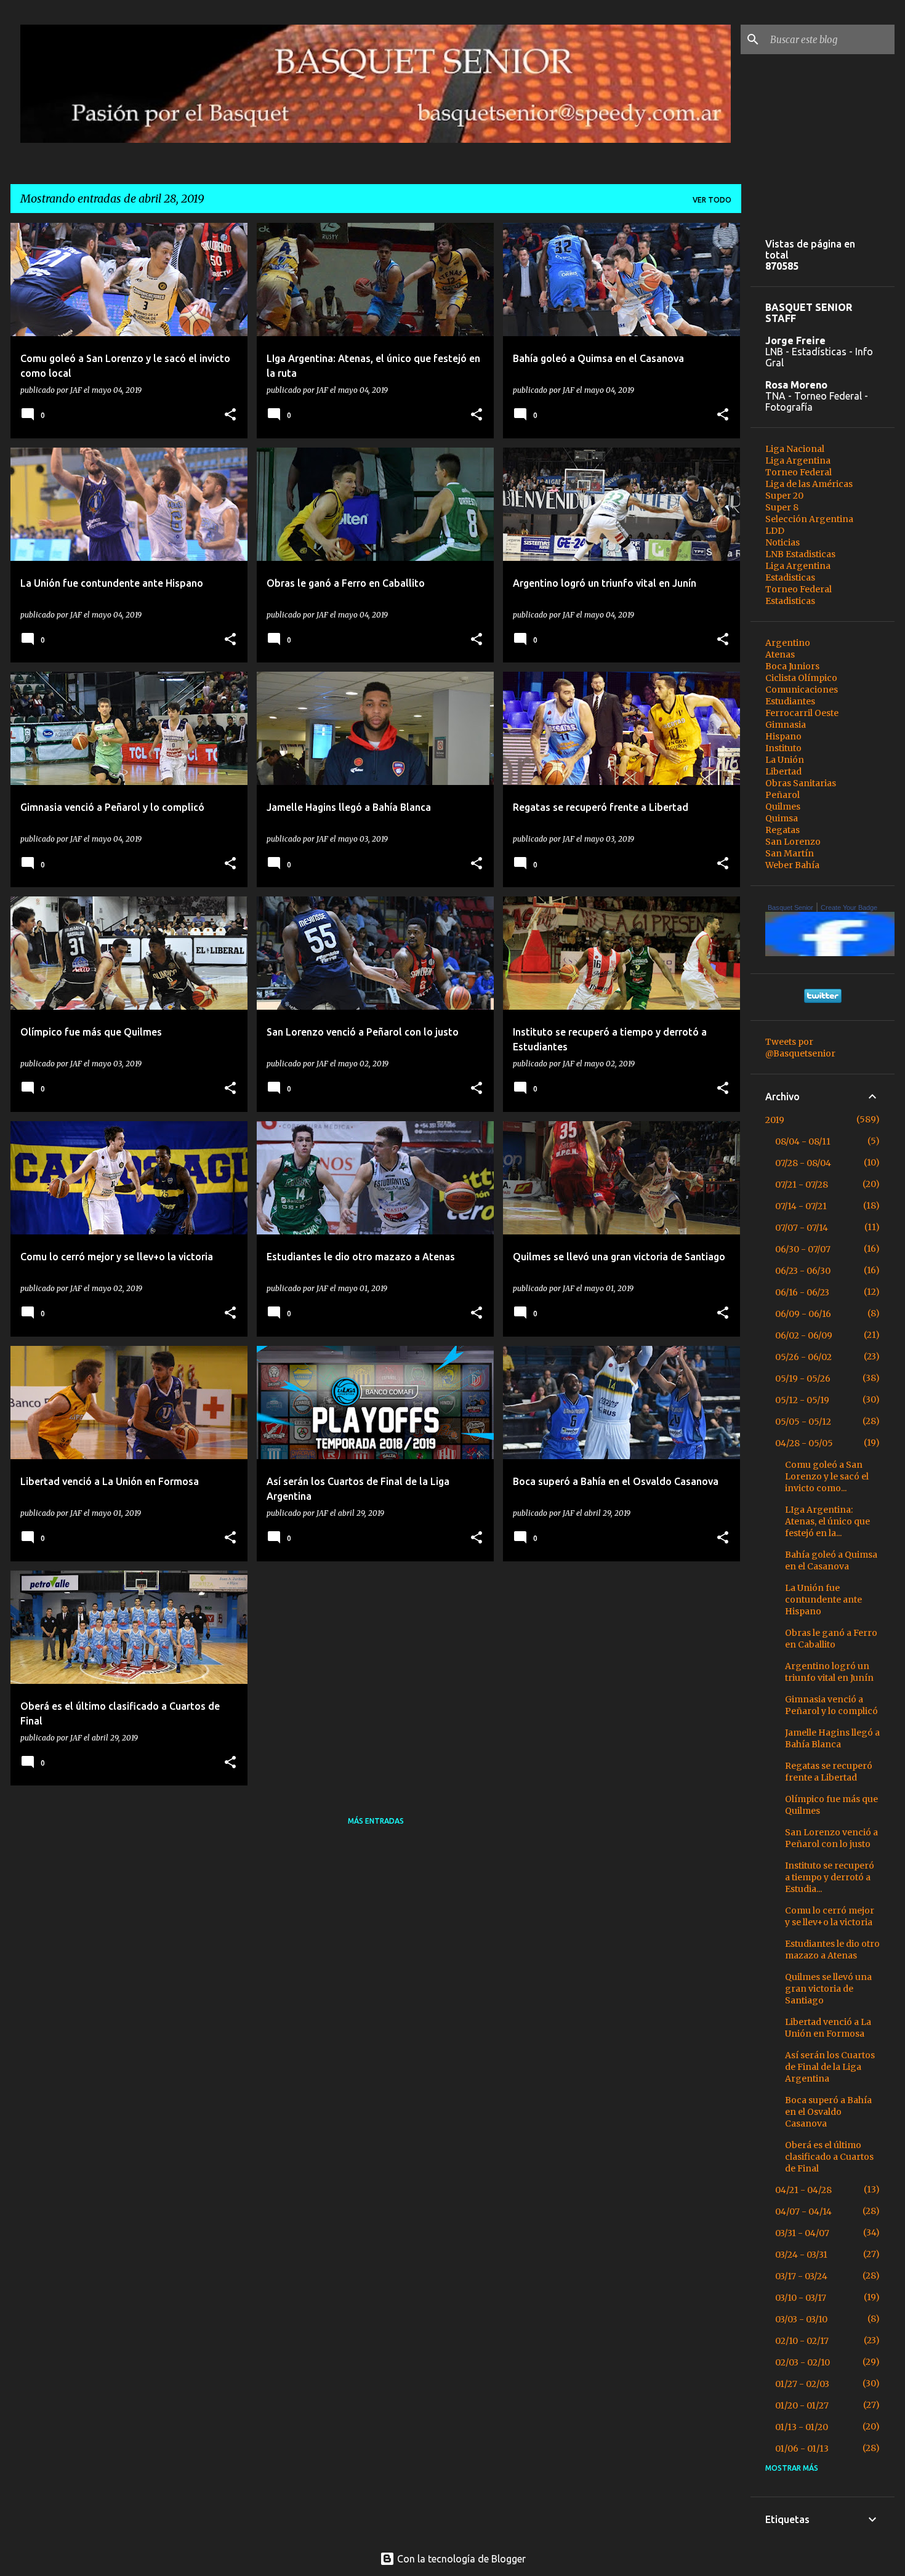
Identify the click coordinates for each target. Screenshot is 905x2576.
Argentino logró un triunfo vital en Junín (829, 1672)
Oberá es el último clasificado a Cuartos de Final (829, 2157)
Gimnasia (786, 725)
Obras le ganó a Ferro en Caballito (831, 1639)
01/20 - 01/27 (802, 2405)
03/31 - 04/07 (802, 2233)
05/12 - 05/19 (802, 1400)
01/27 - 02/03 (802, 2384)
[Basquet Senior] (833, 953)
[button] (230, 415)
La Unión (785, 760)
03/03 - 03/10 (801, 2319)
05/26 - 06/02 (803, 1357)
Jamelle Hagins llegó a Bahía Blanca (832, 1738)
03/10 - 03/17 (801, 2298)
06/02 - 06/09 (804, 1335)
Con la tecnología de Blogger (460, 2559)
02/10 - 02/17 (802, 2341)
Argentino (788, 643)
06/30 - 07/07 (803, 1249)
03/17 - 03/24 (801, 2276)
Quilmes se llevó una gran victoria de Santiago (828, 1989)
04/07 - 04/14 (803, 2212)
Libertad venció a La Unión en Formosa (828, 2028)
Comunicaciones (802, 690)
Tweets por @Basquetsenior (800, 1048)
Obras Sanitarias (801, 783)
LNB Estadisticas (800, 554)
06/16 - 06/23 (802, 1292)
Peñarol (782, 795)
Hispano (783, 736)
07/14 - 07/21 (801, 1206)
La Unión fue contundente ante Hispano (823, 1600)
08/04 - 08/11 (803, 1141)
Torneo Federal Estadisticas (798, 595)
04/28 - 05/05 (804, 1443)
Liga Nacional (795, 449)
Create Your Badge (849, 908)
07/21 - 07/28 (802, 1185)
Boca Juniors (792, 666)
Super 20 (784, 496)
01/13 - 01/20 (802, 2427)
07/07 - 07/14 (802, 1228)
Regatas (782, 830)
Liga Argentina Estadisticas (798, 572)
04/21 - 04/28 (803, 2190)
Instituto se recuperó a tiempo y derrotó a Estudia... (830, 1877)
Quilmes (783, 807)
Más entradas (376, 1821)
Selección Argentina (809, 519)
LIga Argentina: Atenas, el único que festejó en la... (827, 1521)
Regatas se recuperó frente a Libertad (829, 1772)
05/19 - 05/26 (803, 1379)
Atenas (780, 654)
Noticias (782, 542)
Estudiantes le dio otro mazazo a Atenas (832, 1950)
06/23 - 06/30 (803, 1271)
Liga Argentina (798, 461)
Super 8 (782, 507)
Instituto (783, 748)
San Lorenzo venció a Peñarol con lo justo (831, 1838)
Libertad (783, 771)
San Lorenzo (793, 842)
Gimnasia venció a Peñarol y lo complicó (831, 1705)
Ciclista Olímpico (801, 678)
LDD (775, 531)
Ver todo (712, 200)
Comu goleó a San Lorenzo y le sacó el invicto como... (827, 1476)
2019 (775, 1120)
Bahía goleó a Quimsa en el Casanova (831, 1560)
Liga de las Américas (809, 484)
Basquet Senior (790, 908)
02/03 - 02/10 (802, 2362)
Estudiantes (790, 701)
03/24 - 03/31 (801, 2255)
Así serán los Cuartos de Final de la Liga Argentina (830, 2067)
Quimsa (782, 818)
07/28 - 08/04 (803, 1163)
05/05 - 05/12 (803, 1422)
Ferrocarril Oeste (802, 713)
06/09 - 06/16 (803, 1314)
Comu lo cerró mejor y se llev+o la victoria (830, 1916)
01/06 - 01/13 (802, 2449)
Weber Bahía (792, 865)
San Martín (790, 853)
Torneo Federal (798, 472)
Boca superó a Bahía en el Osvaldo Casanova (828, 2112)
